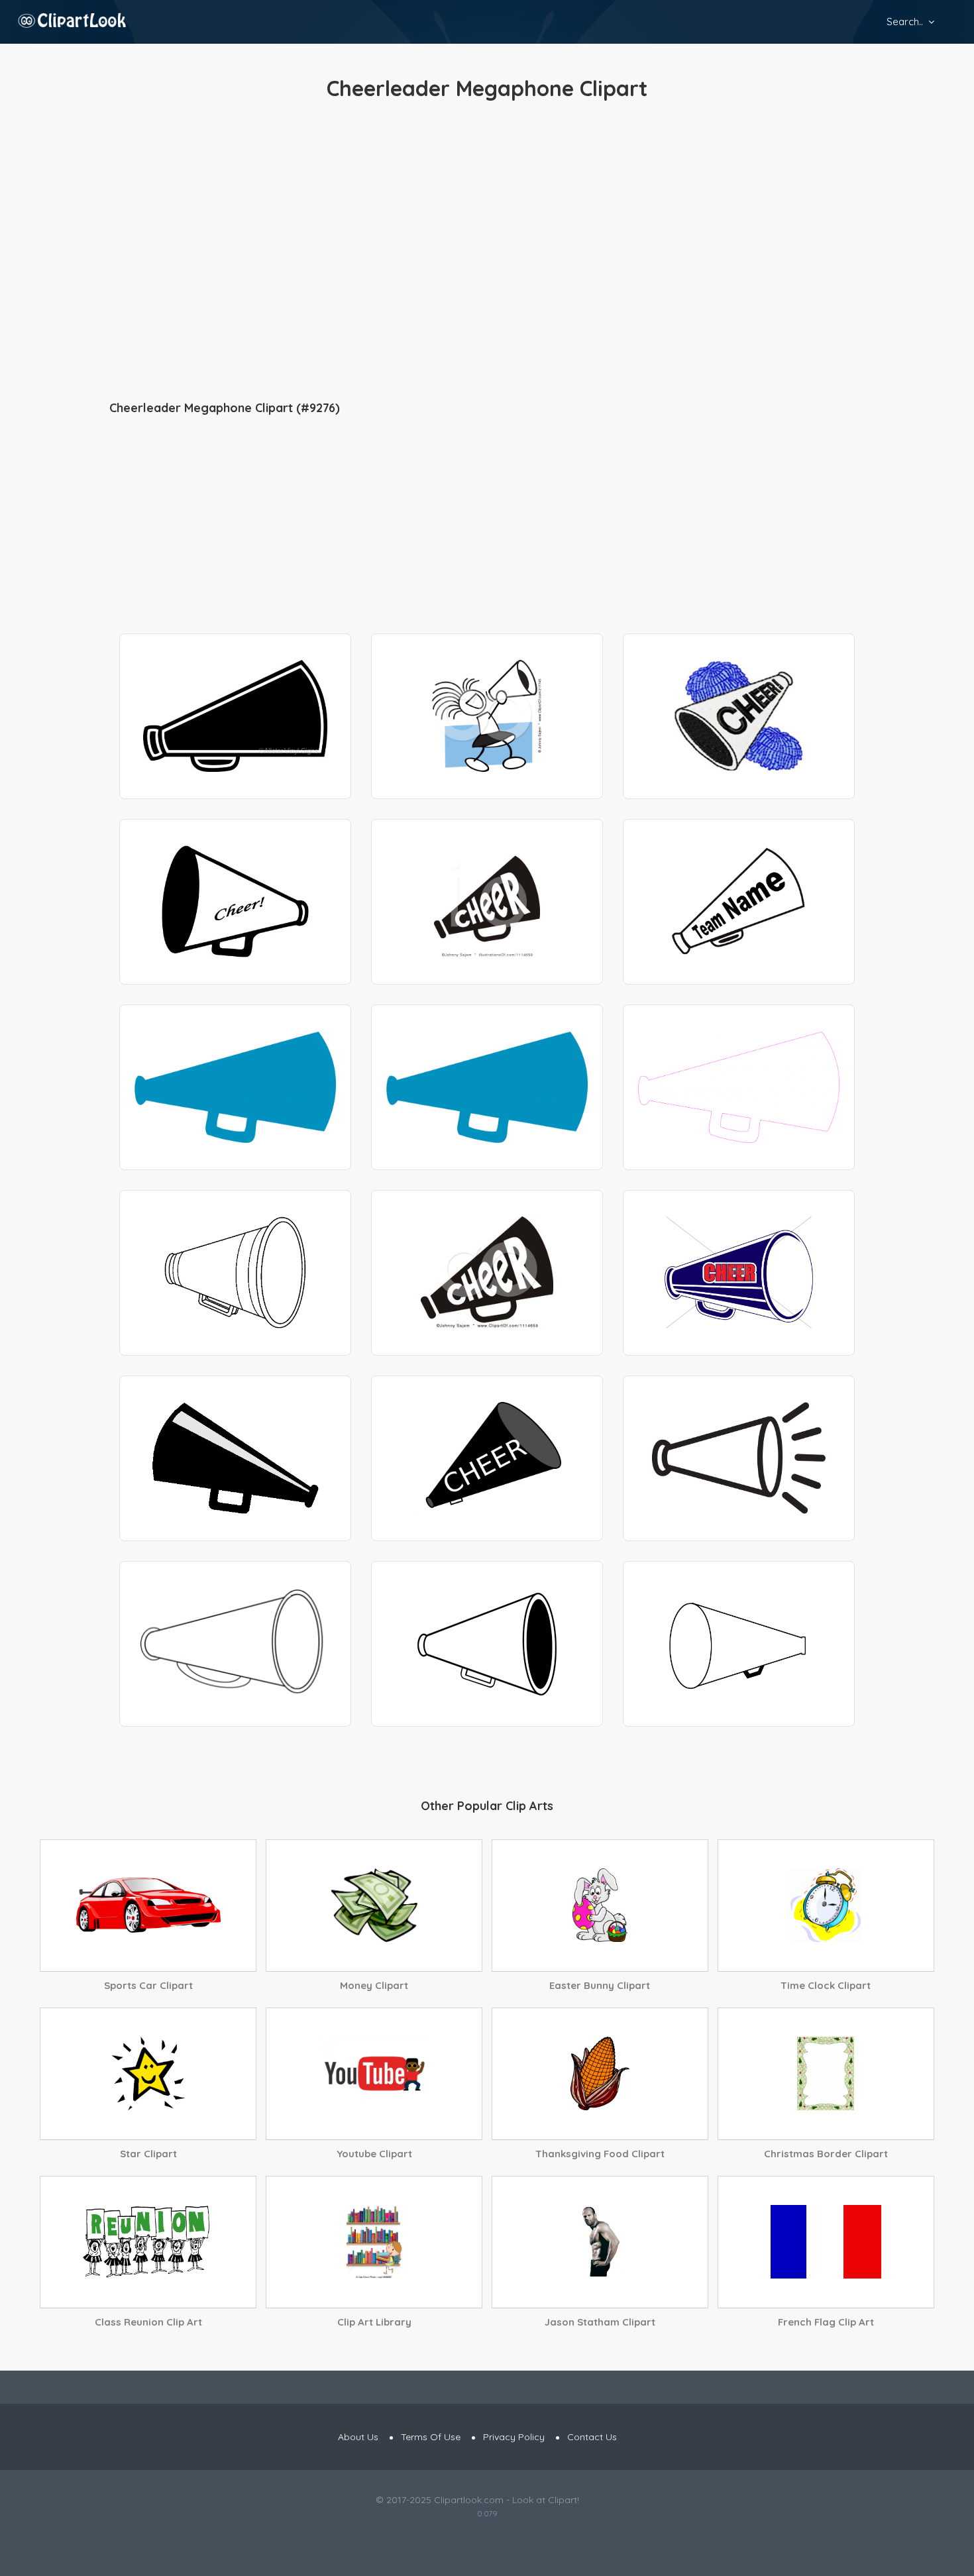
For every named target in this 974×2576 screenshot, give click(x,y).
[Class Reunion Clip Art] (148, 2242)
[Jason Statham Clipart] (600, 2242)
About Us (358, 2437)
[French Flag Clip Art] (826, 2242)
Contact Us (592, 2437)
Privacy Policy (514, 2437)
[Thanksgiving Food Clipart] (600, 2074)
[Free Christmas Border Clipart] (826, 2074)
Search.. (905, 22)
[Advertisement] (487, 252)
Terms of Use (431, 2437)
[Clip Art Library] (374, 2242)
